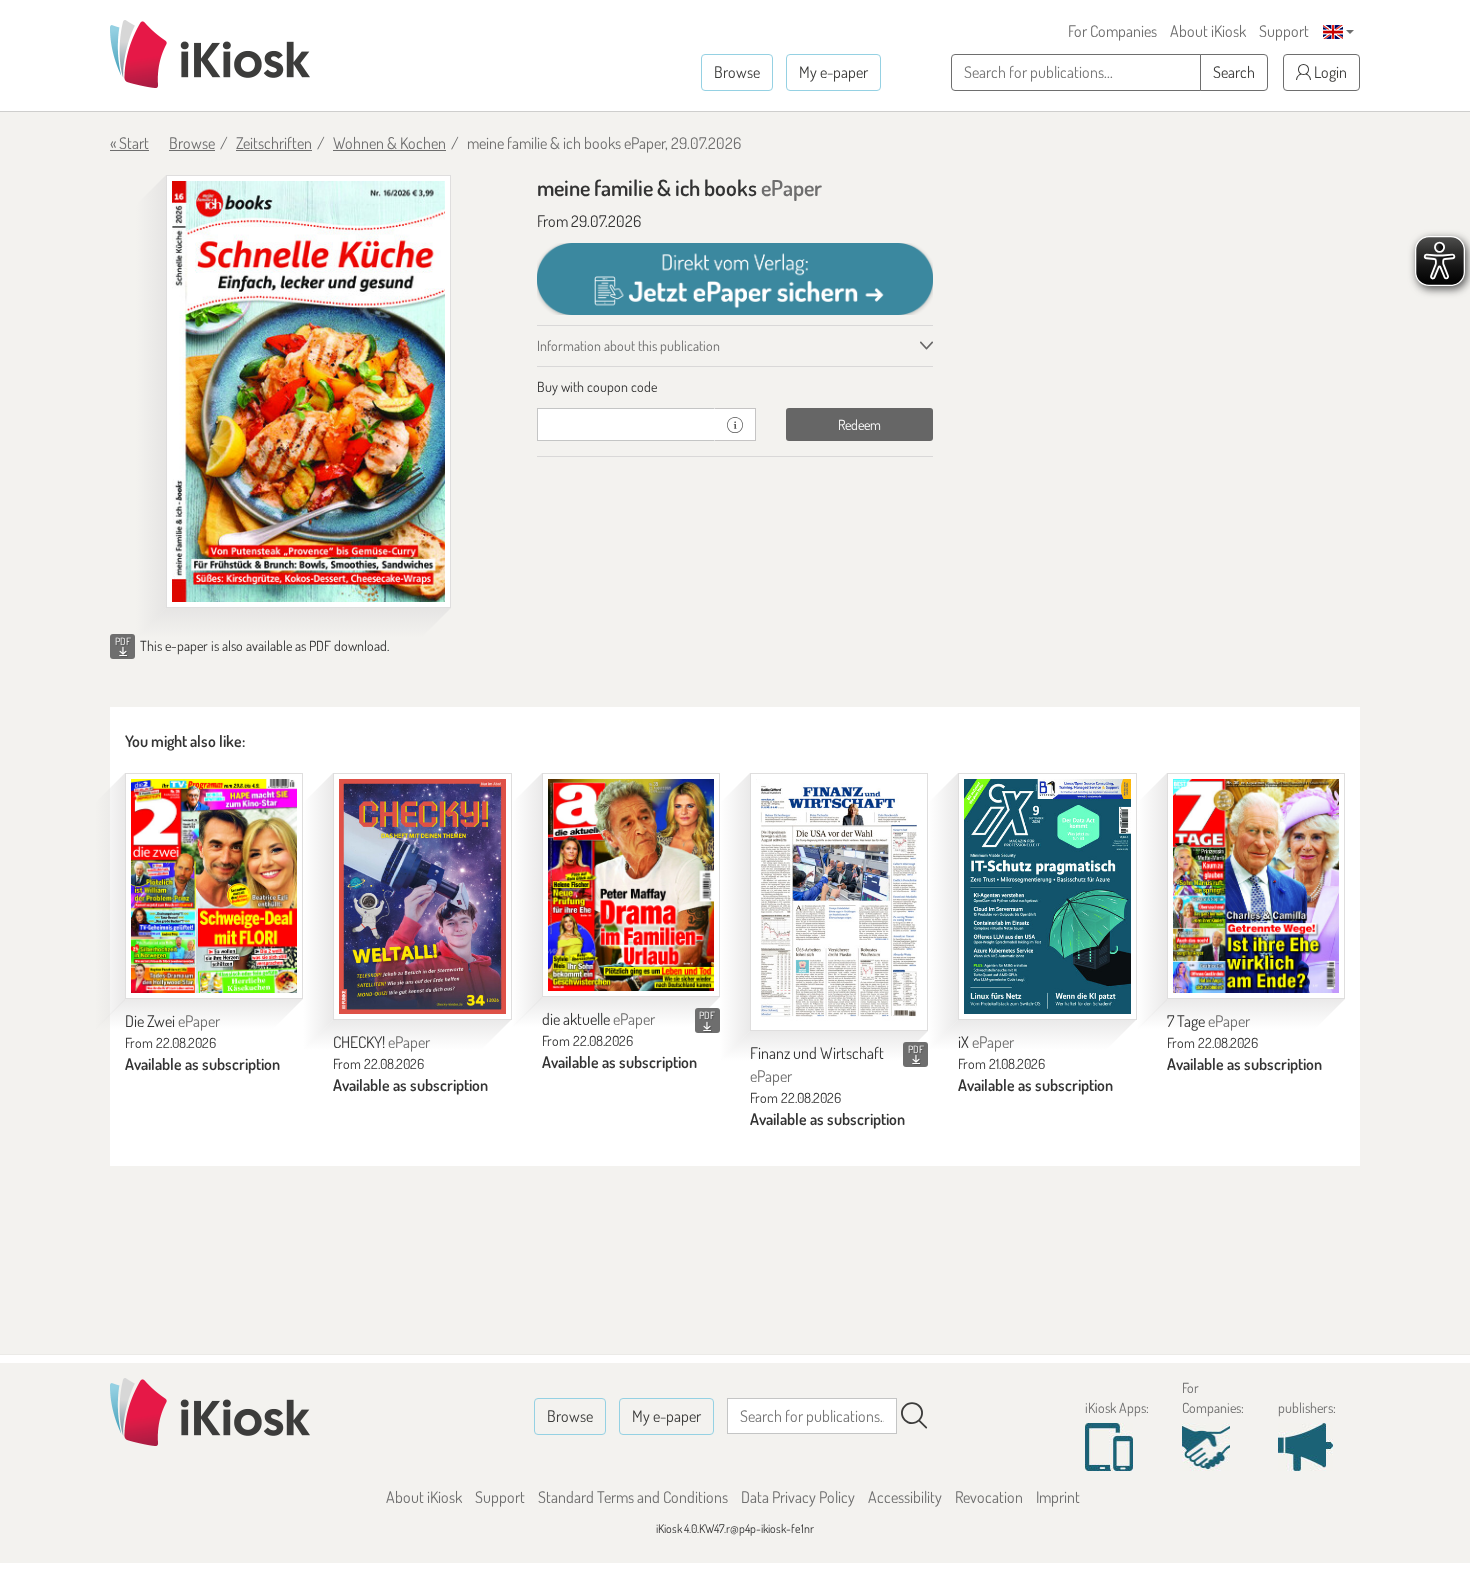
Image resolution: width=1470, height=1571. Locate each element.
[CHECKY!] (422, 896)
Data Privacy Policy (798, 1497)
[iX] (1047, 896)
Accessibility (905, 1497)
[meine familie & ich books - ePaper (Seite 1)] (308, 391)
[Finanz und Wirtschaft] (839, 902)
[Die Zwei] (214, 886)
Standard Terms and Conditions (633, 1497)
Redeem (859, 424)
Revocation (989, 1497)
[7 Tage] (1256, 886)
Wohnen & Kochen (389, 143)
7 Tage (1208, 1021)
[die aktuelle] (631, 885)
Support (1284, 31)
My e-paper (833, 72)
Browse (737, 72)
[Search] (914, 1416)
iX (986, 1042)
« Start (129, 143)
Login (1329, 72)
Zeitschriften (274, 143)
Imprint (1058, 1497)
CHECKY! (381, 1042)
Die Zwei (172, 1021)
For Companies (1112, 31)
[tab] (735, 387)
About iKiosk (1208, 31)
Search (1234, 72)
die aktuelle (598, 1019)
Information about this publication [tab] (628, 345)
